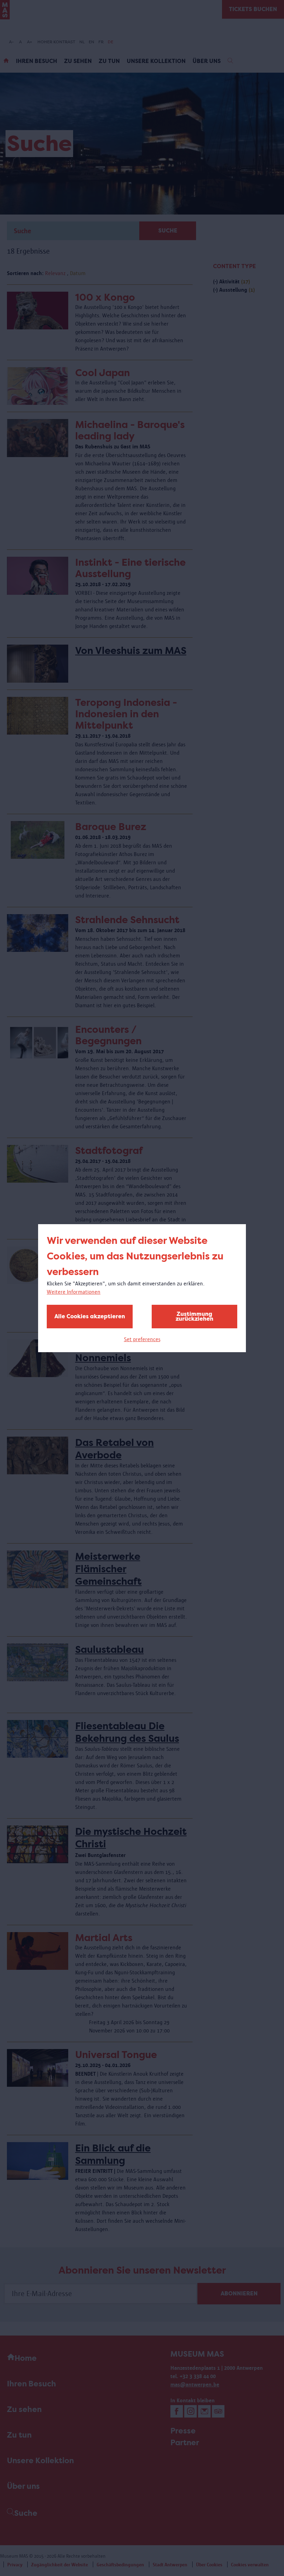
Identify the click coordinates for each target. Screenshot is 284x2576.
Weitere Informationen (74, 1292)
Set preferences (142, 1339)
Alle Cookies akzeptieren (90, 1316)
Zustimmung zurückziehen (194, 1316)
